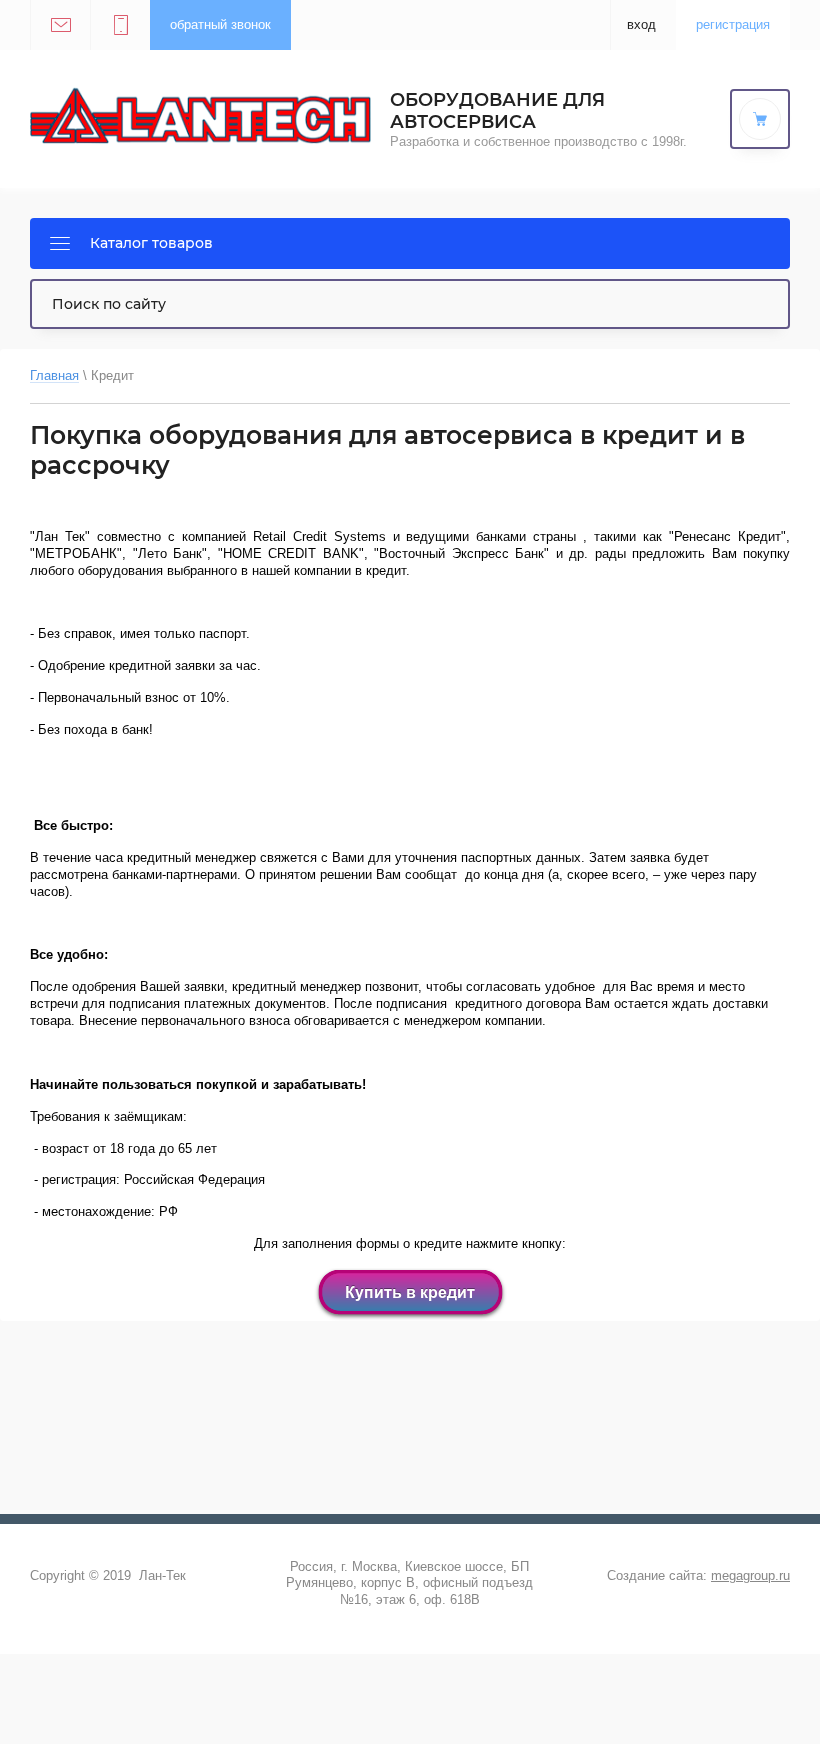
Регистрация (733, 24)
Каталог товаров (151, 243)
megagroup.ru (750, 1575)
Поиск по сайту (109, 304)
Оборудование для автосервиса (497, 111)
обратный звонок (220, 24)
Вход (641, 24)
